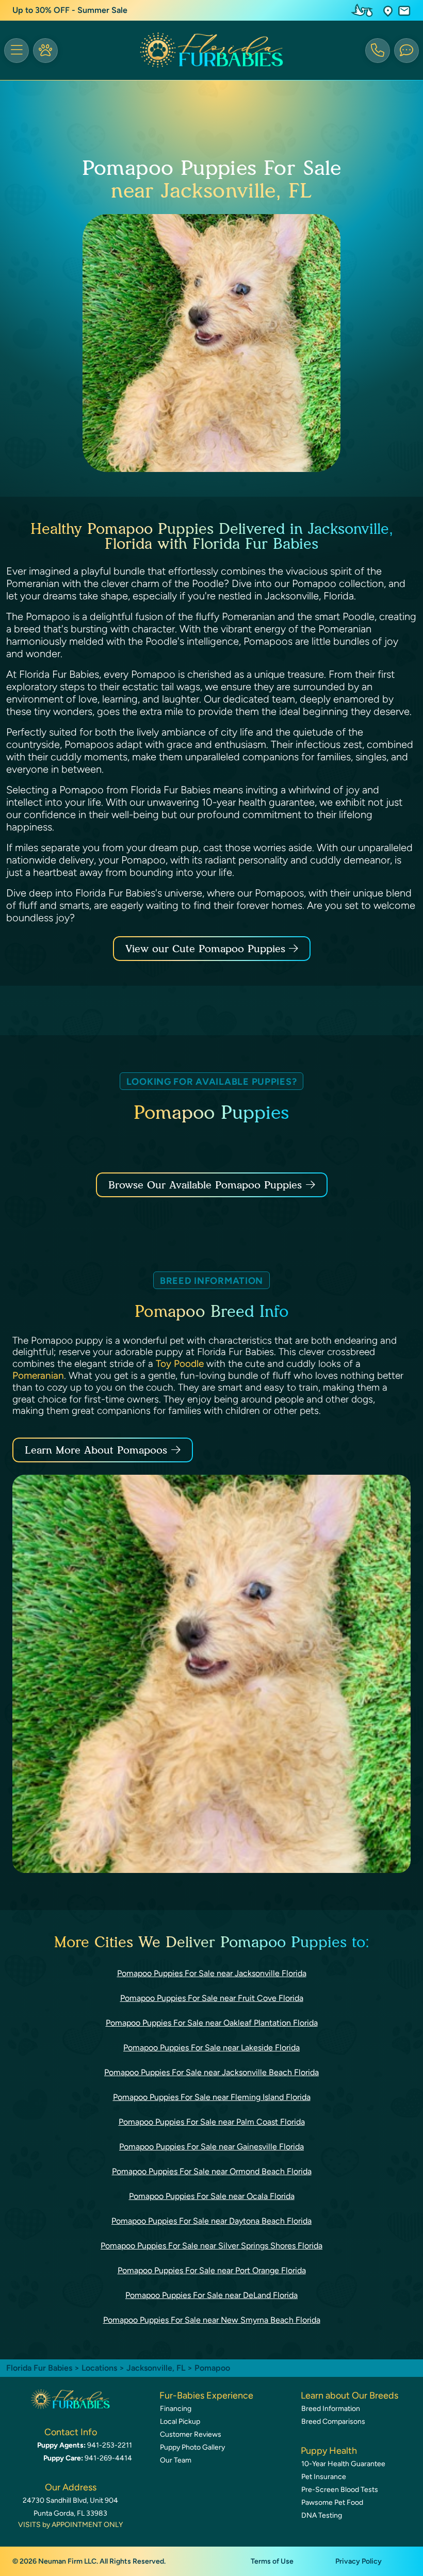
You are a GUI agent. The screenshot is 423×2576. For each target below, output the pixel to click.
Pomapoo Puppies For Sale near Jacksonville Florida (212, 1973)
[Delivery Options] (364, 10)
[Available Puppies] (45, 51)
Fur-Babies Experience (206, 2395)
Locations (99, 2368)
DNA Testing (322, 2515)
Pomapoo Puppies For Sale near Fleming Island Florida (212, 2097)
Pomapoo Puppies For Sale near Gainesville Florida (211, 2147)
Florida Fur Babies (39, 2368)
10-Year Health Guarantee (343, 2464)
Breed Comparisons (333, 2422)
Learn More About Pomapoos (96, 1450)
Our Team (176, 2460)
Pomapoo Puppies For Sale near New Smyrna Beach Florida (212, 2320)
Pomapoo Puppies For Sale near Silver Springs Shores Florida (211, 2246)
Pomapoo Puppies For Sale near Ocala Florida (212, 2196)
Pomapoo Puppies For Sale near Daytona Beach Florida (211, 2221)
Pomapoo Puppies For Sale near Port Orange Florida (212, 2270)
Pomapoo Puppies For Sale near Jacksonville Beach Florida (211, 2072)
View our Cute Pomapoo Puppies (207, 949)
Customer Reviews (191, 2434)
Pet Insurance (324, 2477)
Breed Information (331, 2409)
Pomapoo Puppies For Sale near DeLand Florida (211, 2295)
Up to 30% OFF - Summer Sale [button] (70, 10)
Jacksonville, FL (157, 2368)
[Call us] (378, 51)
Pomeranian (38, 1375)
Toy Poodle (180, 1364)
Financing (176, 2409)
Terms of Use (272, 2561)
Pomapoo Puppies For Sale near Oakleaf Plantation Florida (212, 2023)
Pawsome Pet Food (332, 2502)
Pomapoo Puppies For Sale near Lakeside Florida (211, 2048)
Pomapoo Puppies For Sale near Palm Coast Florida (212, 2122)
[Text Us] (406, 51)
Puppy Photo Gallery (192, 2447)
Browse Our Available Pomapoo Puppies (205, 1185)
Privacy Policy (359, 2561)
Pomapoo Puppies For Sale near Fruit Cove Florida (212, 1998)
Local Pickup (180, 2422)
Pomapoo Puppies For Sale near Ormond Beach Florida (212, 2171)
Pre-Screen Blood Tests (340, 2490)
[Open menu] (17, 51)
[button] (388, 11)
